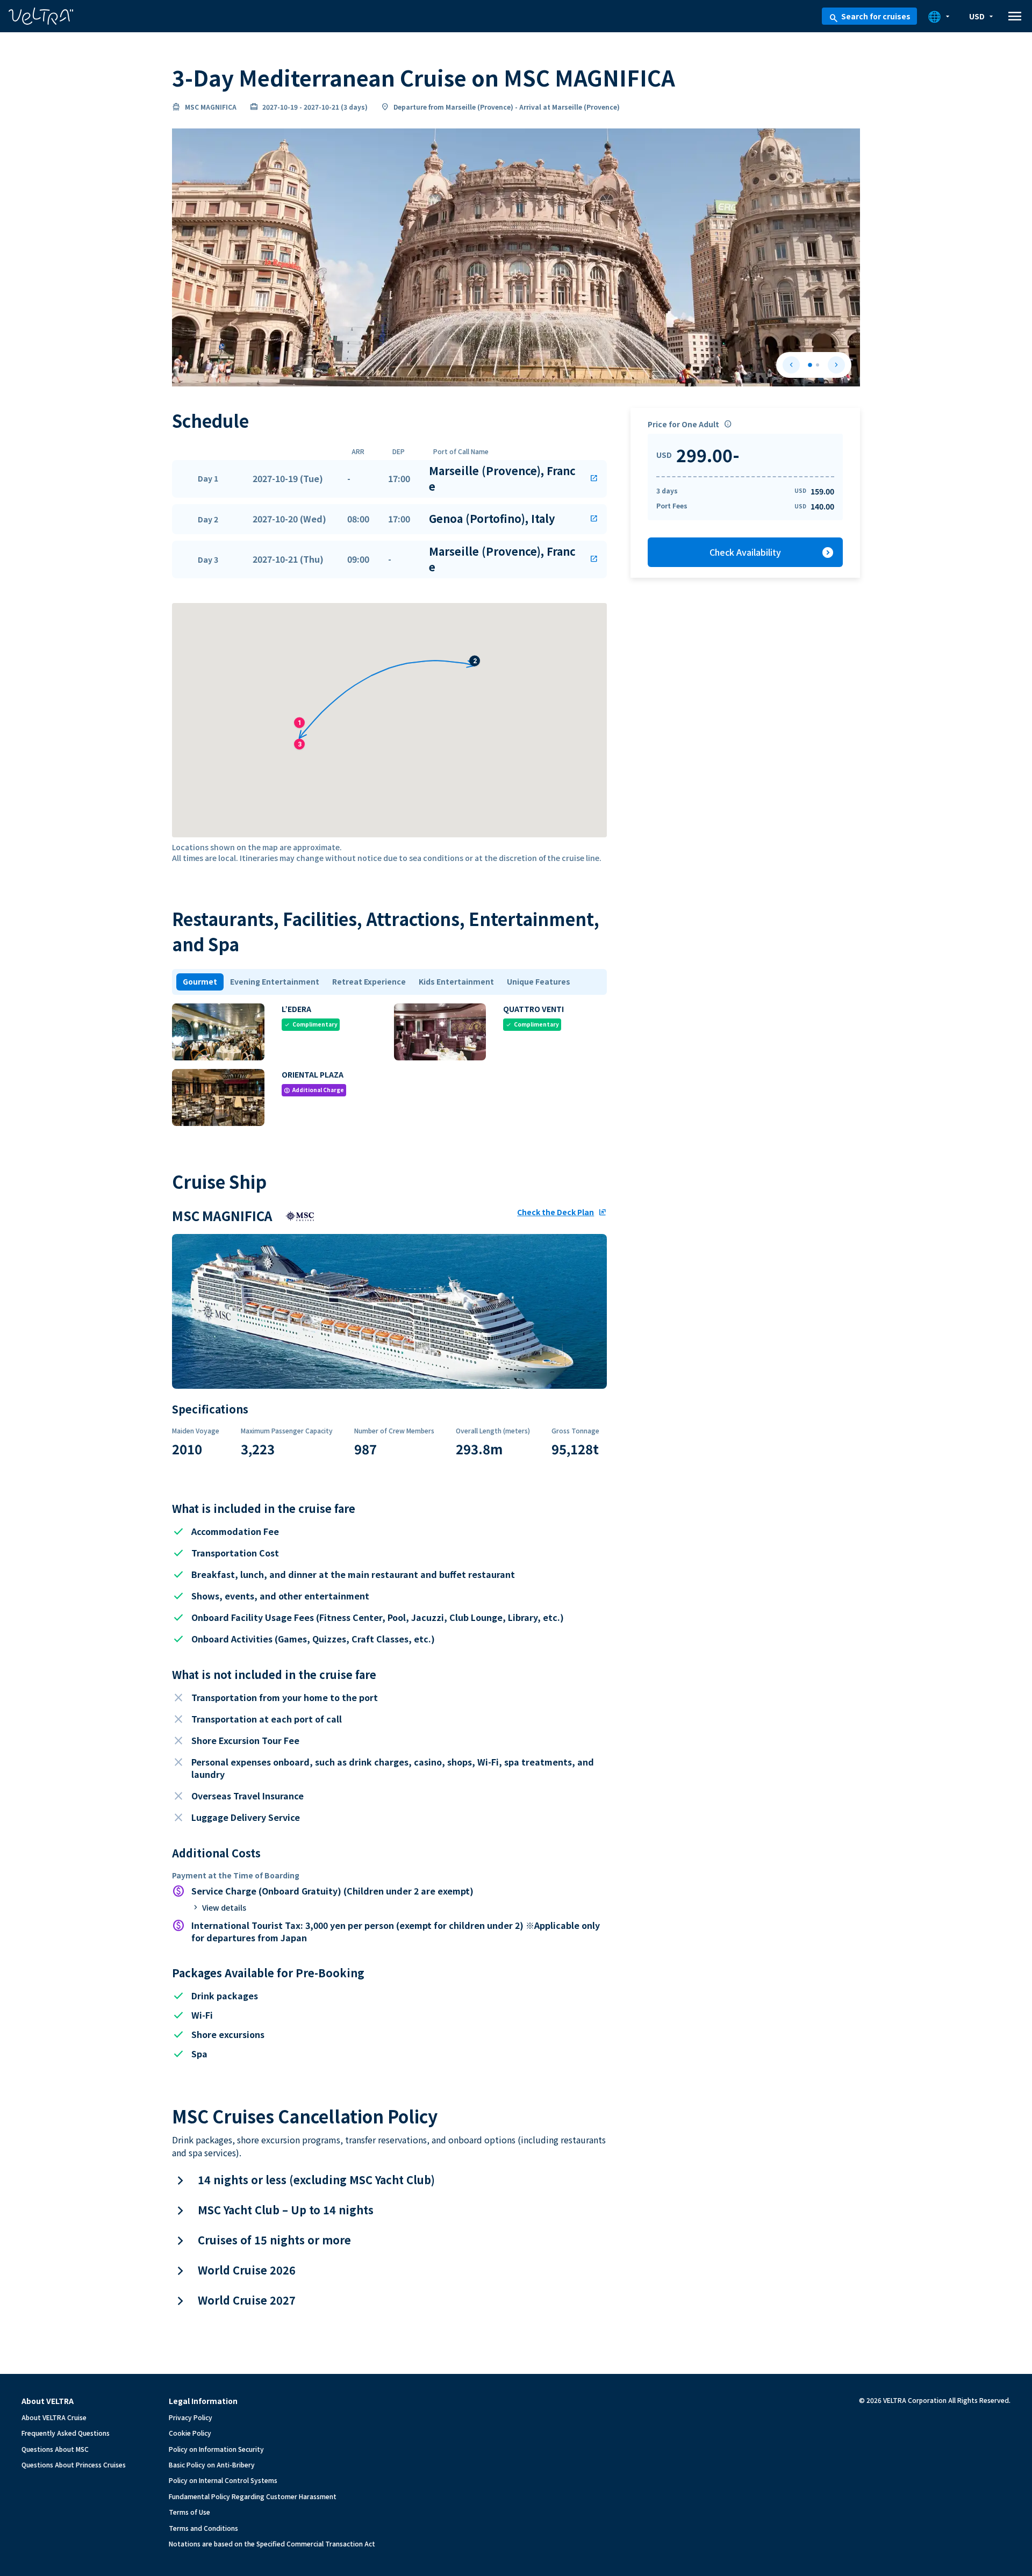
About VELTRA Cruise (54, 2417)
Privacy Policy (191, 2417)
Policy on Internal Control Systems (223, 2480)
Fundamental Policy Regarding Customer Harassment (253, 2496)
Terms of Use (189, 2512)
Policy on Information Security (216, 2449)
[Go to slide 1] (810, 365)
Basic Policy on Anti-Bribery (212, 2464)
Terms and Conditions (203, 2528)
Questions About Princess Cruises (74, 2464)
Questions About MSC (55, 2449)
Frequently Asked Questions (66, 2433)
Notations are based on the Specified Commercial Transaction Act (272, 2543)
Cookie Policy (190, 2433)
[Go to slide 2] (818, 365)
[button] (389, 479)
